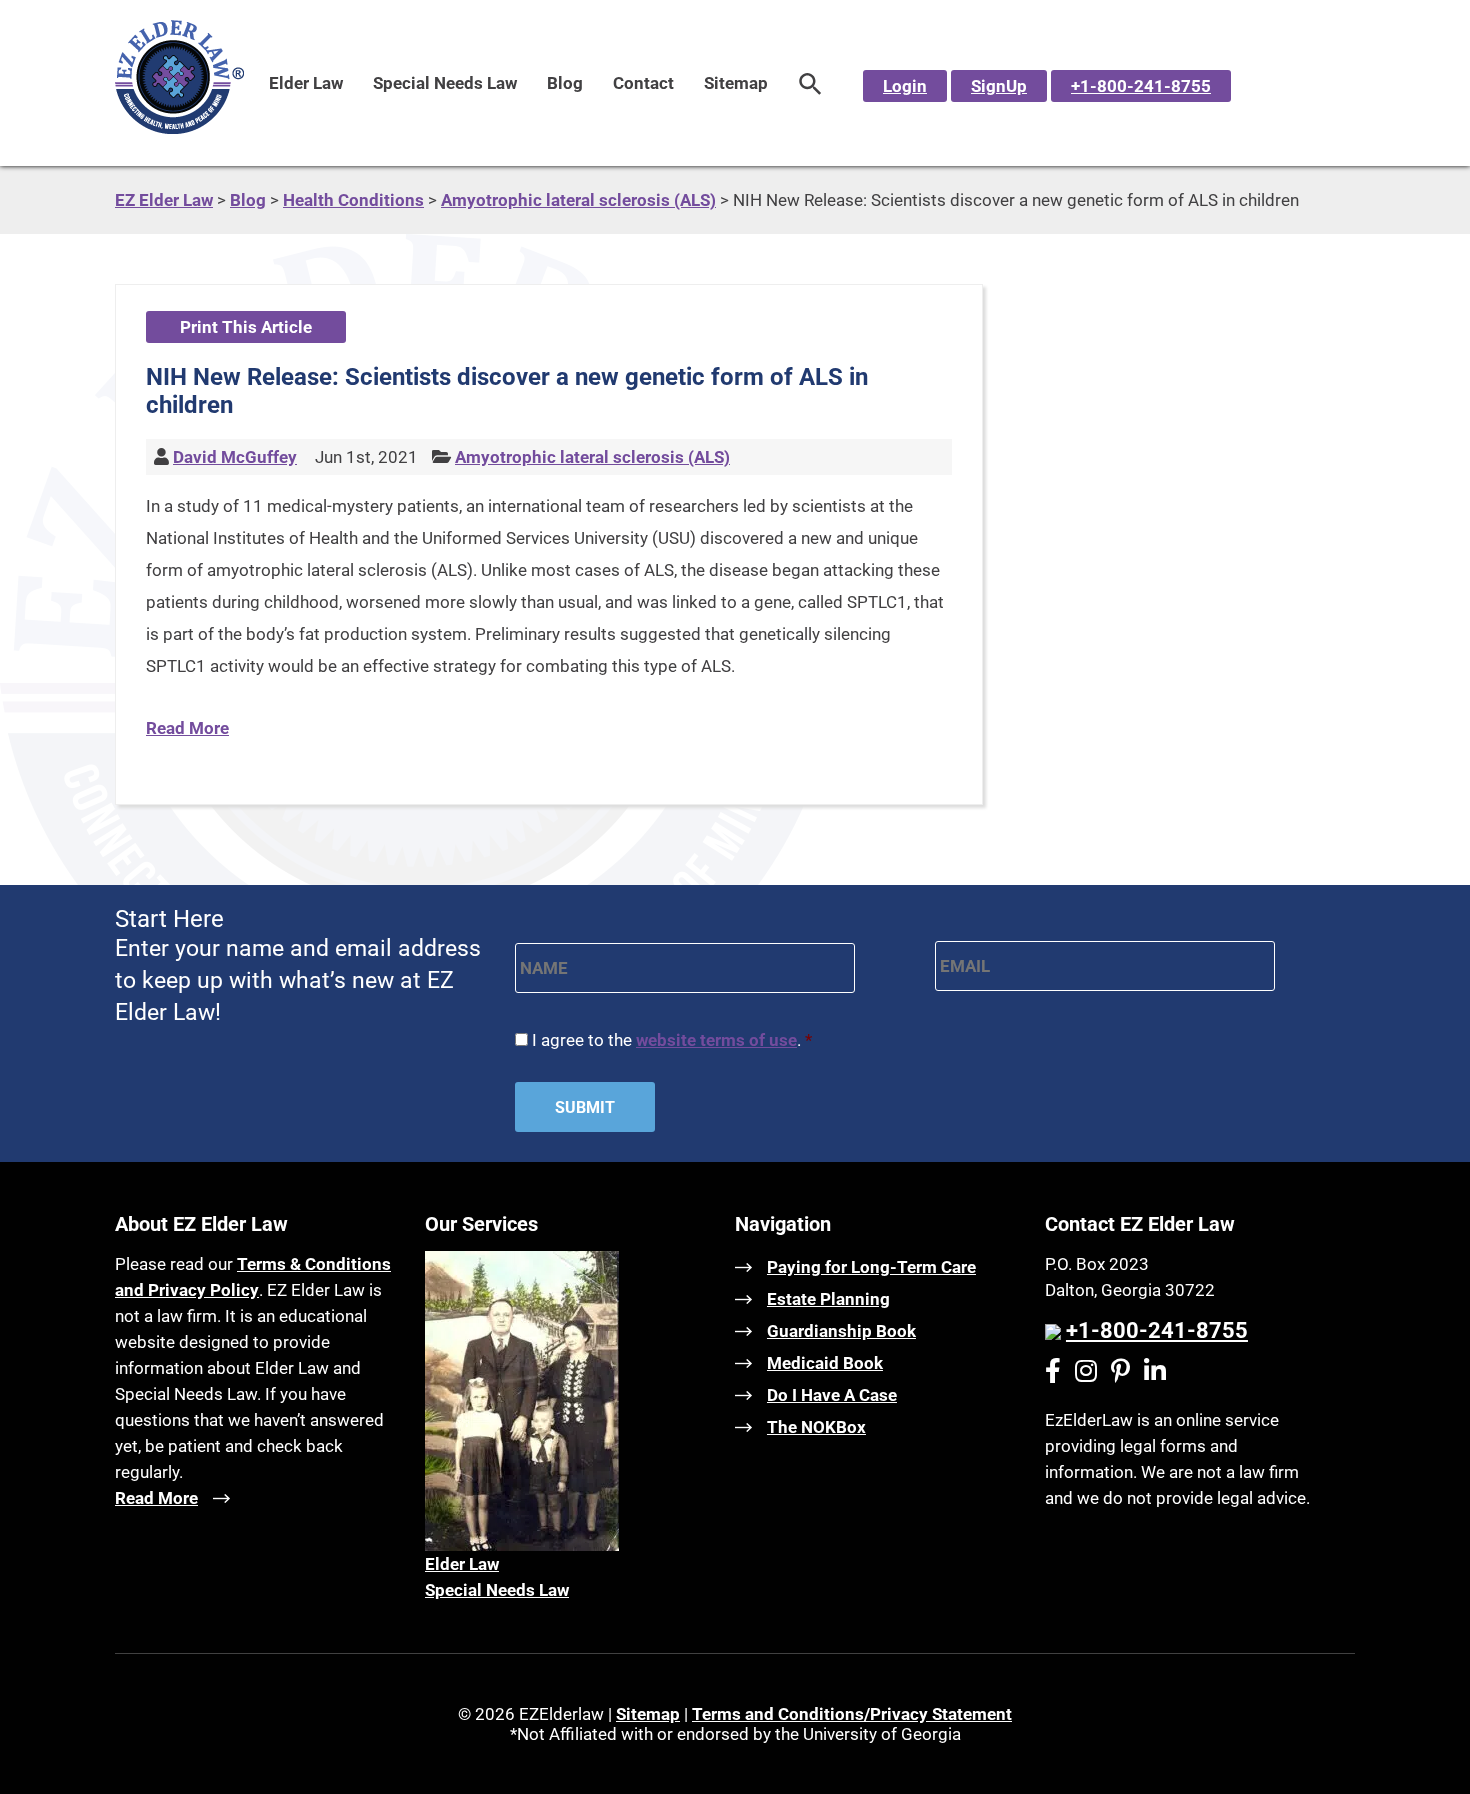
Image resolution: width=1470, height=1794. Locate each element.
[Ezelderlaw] (179, 128)
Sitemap (736, 83)
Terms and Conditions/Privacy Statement (852, 1714)
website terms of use (716, 1040)
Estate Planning (828, 1299)
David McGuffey (235, 457)
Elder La (456, 1564)
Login (905, 86)
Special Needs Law (445, 83)
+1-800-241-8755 (1141, 86)
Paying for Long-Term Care (871, 1267)
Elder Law (306, 83)
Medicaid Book (825, 1363)
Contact (643, 83)
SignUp (999, 86)
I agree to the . (672, 1040)
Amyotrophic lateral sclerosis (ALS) (592, 457)
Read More (187, 728)
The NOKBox (816, 1427)
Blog (565, 83)
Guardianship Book (841, 1331)
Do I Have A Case (832, 1395)
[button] (810, 83)
